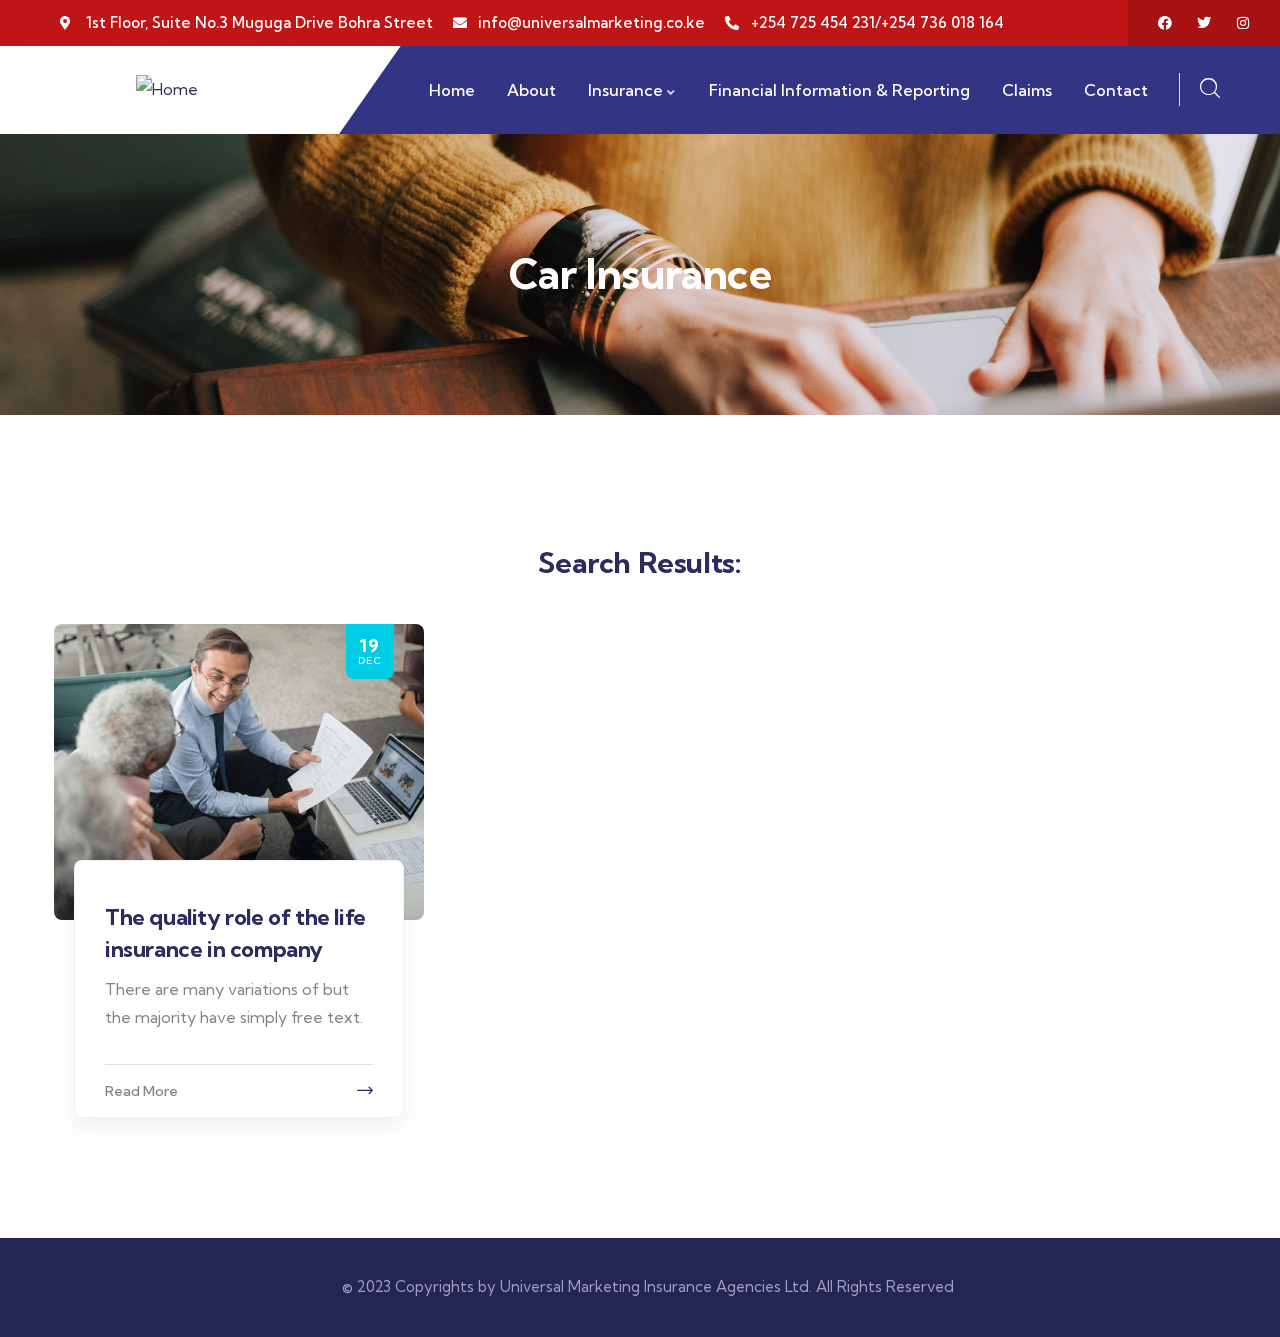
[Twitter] (1204, 23)
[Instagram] (1243, 23)
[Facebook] (1165, 23)
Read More (141, 1091)
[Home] (167, 89)
